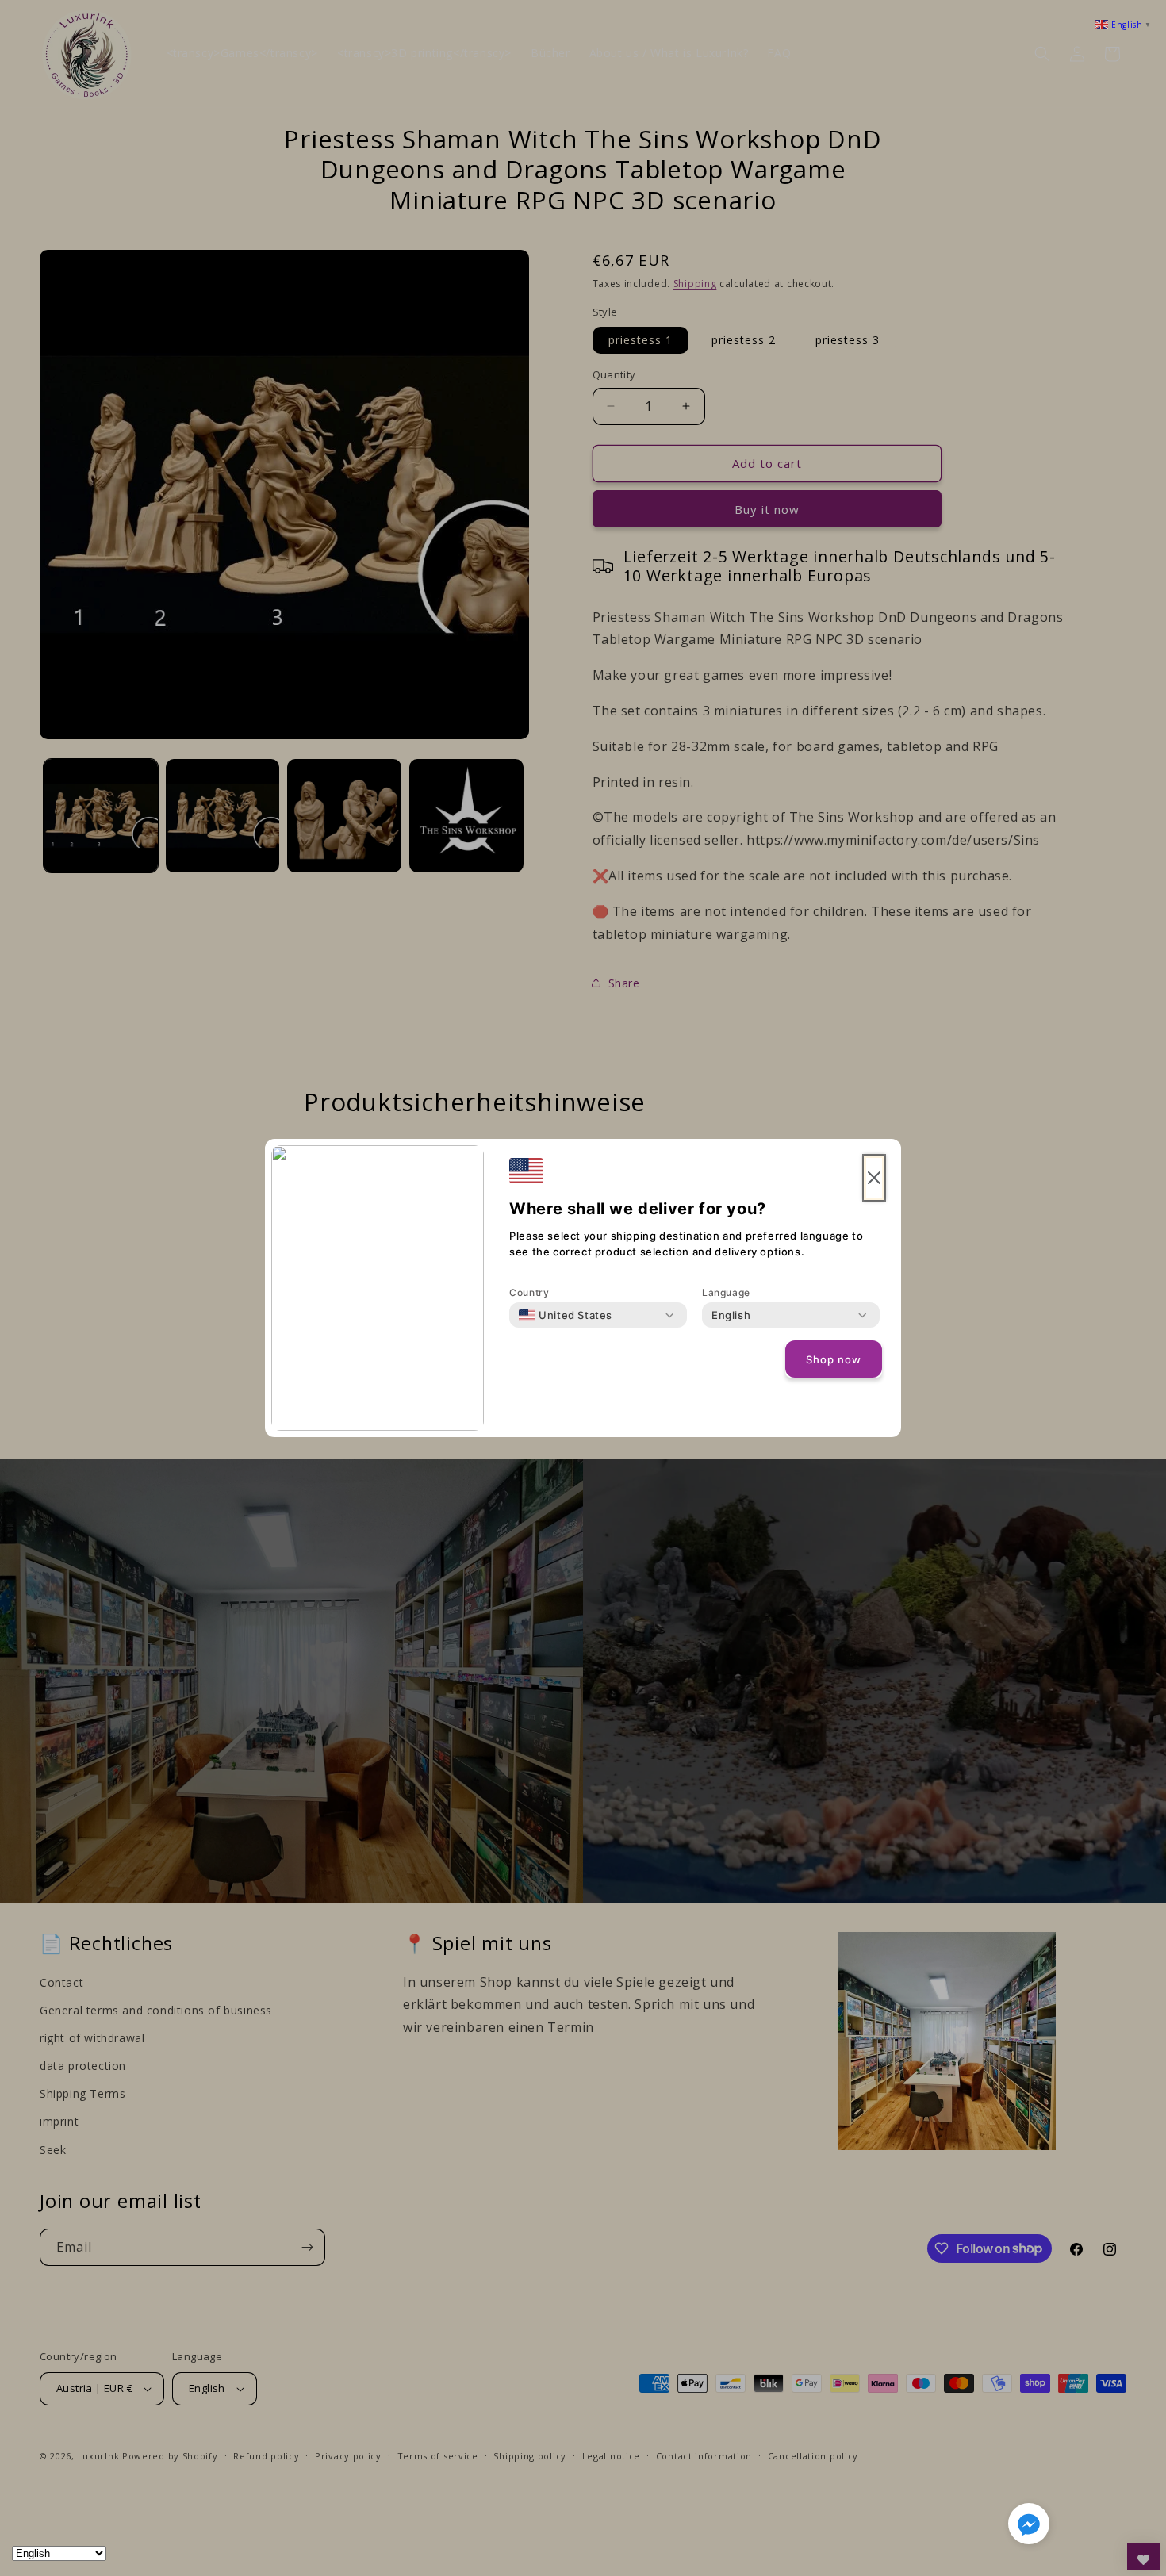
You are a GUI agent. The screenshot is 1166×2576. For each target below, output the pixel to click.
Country (529, 1292)
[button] (1029, 2527)
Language (726, 1292)
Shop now (834, 1359)
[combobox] (566, 1315)
